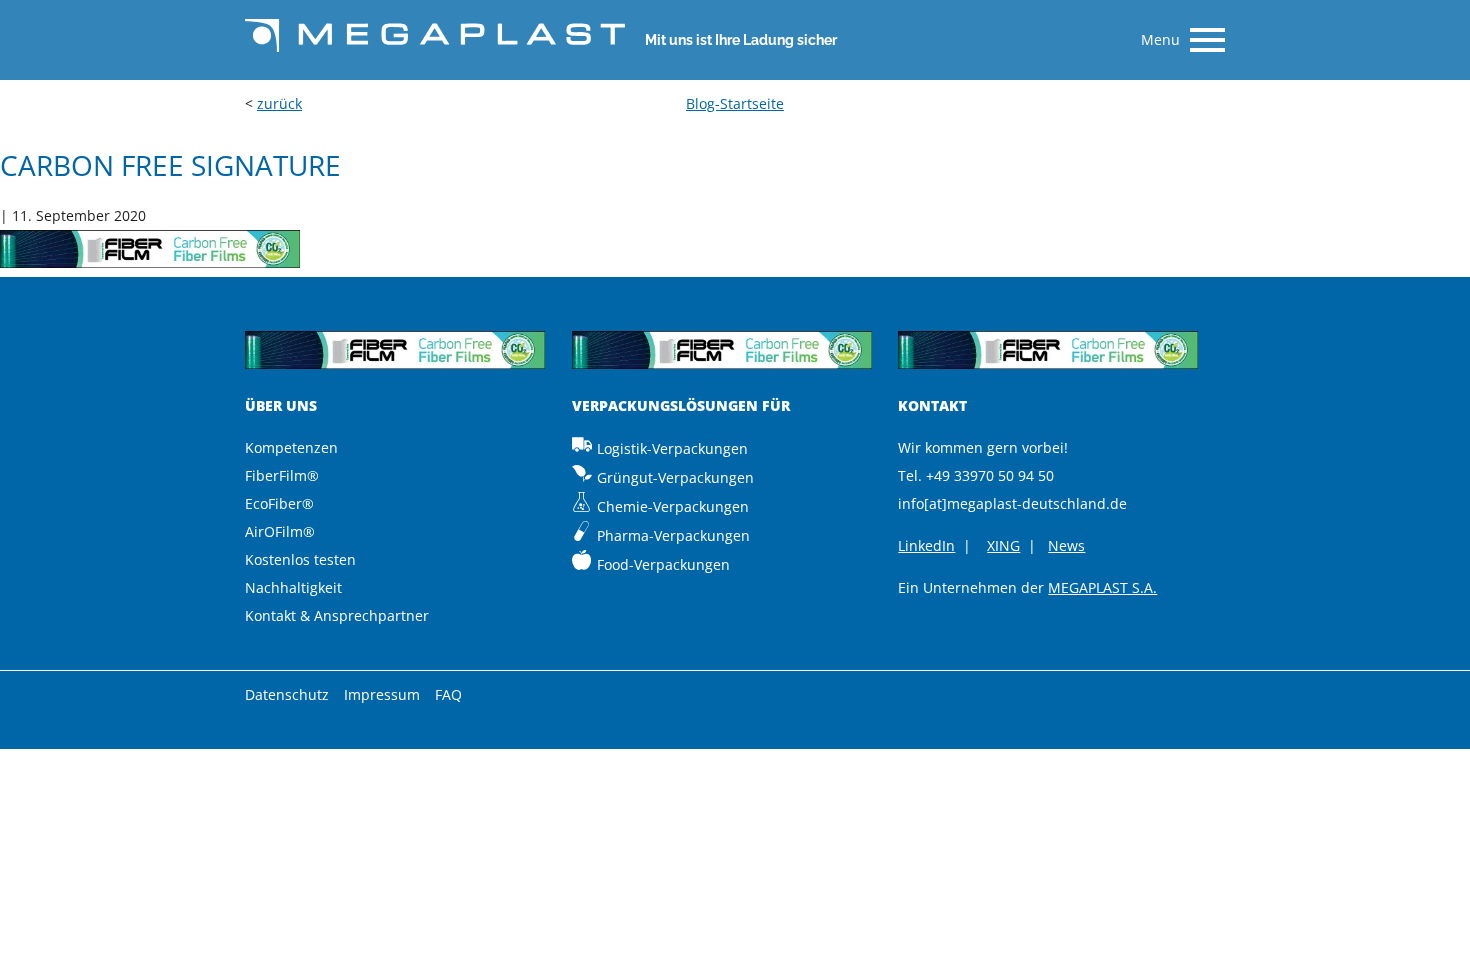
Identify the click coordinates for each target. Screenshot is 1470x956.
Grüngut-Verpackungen (675, 477)
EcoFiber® (279, 503)
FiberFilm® (282, 475)
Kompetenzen (291, 447)
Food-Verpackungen (663, 564)
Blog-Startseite (735, 103)
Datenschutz (287, 694)
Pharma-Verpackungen (673, 535)
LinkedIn (926, 545)
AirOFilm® (280, 531)
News (1066, 545)
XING (1003, 545)
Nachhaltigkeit (293, 587)
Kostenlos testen (300, 559)
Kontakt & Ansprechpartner (337, 615)
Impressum (382, 694)
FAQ (448, 694)
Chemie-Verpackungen (673, 506)
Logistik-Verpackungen (672, 448)
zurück (279, 103)
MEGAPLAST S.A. (1102, 587)
